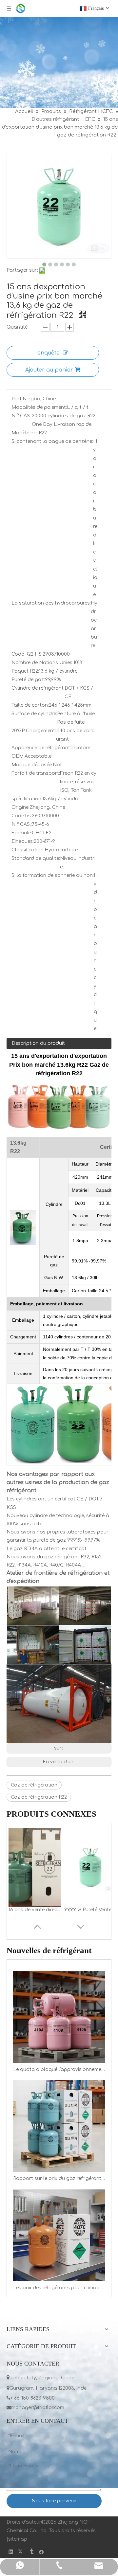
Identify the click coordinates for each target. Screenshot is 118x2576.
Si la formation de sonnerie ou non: (53, 875)
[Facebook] (41, 2552)
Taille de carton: (30, 705)
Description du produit (38, 1043)
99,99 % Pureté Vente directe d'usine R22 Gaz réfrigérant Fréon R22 (90, 1910)
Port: (17, 399)
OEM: (18, 756)
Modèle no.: (25, 433)
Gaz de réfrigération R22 (39, 1797)
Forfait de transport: (36, 773)
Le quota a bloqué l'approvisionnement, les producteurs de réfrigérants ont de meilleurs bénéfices (59, 2069)
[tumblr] (31, 2552)
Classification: (28, 850)
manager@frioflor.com (35, 2408)
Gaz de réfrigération (34, 1785)
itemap (19, 2539)
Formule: (22, 833)
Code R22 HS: (27, 654)
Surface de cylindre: (34, 714)
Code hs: (22, 816)
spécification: (27, 799)
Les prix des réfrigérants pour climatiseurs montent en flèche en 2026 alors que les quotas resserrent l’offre (59, 2288)
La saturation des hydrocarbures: (51, 603)
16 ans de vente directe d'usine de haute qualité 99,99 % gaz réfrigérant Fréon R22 (35, 1910)
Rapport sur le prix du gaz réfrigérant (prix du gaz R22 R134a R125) (59, 2178)
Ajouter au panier (49, 370)
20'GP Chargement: (34, 731)
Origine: (20, 807)
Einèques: (23, 841)
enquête (49, 353)
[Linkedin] (11, 2552)
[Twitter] (21, 2552)
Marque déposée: (32, 765)
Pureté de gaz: (28, 680)
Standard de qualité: (36, 858)
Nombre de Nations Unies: (42, 663)
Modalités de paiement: (39, 407)
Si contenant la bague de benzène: (52, 441)
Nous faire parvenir (54, 2501)
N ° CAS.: (22, 416)
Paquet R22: (25, 671)
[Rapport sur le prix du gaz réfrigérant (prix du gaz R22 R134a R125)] (59, 2126)
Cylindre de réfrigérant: (38, 688)
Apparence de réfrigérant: (41, 748)
